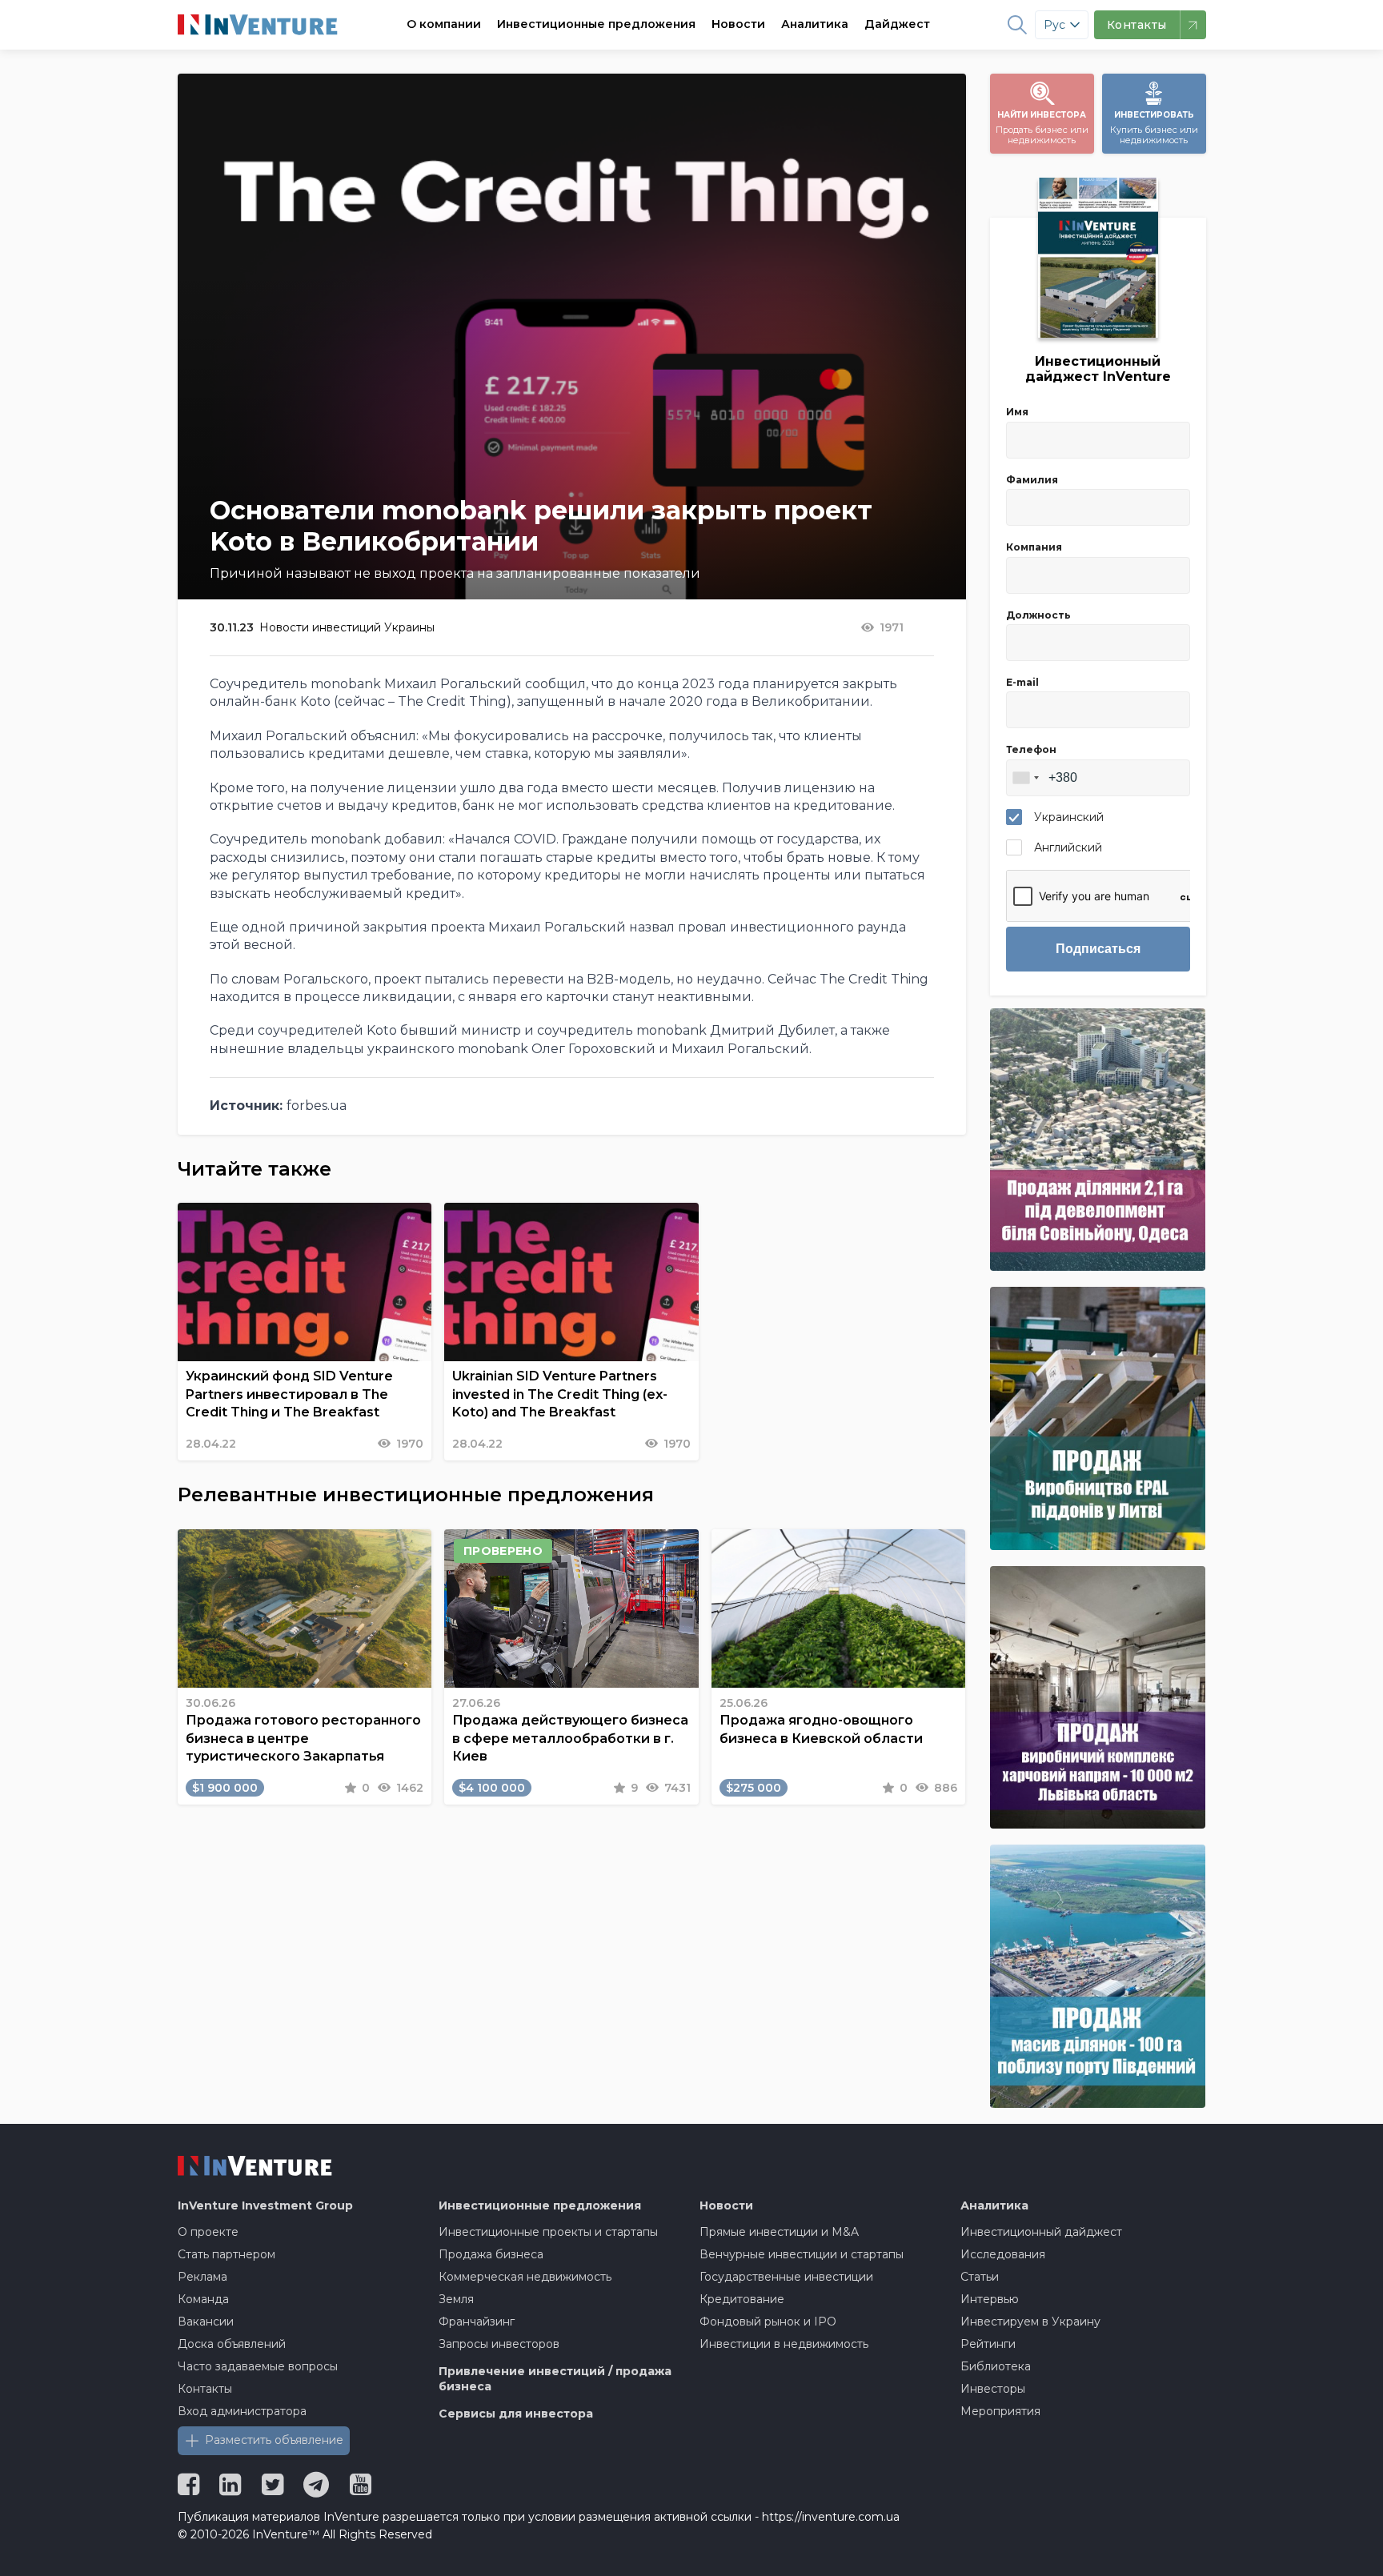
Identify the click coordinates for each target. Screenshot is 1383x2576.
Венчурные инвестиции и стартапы (802, 2254)
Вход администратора (242, 2411)
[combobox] (1025, 778)
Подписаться (1098, 949)
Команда (203, 2299)
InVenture (265, 2205)
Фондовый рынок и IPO (768, 2322)
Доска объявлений (232, 2344)
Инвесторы (993, 2389)
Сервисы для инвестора (516, 2414)
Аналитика (815, 24)
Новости (738, 24)
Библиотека (996, 2366)
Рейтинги (988, 2344)
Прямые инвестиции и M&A (779, 2232)
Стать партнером (226, 2254)
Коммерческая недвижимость (525, 2277)
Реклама (202, 2277)
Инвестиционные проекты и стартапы (548, 2232)
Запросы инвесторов (499, 2344)
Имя (1017, 412)
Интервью (990, 2299)
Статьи (980, 2277)
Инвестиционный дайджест (1041, 2232)
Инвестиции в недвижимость (784, 2344)
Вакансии (206, 2322)
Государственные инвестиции (786, 2277)
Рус (1054, 25)
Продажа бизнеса (491, 2254)
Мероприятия (1000, 2411)
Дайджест (897, 24)
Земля (456, 2299)
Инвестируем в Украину (1030, 2322)
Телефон (1031, 749)
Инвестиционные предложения (596, 24)
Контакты (205, 2389)
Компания (1034, 547)
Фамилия (1032, 480)
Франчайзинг (477, 2322)
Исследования (1003, 2254)
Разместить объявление (274, 2440)
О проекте (208, 2232)
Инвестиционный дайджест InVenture (1098, 369)
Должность (1038, 615)
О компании (444, 24)
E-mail (1022, 682)
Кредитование (742, 2299)
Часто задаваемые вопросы (258, 2366)
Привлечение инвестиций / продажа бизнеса (555, 2379)
